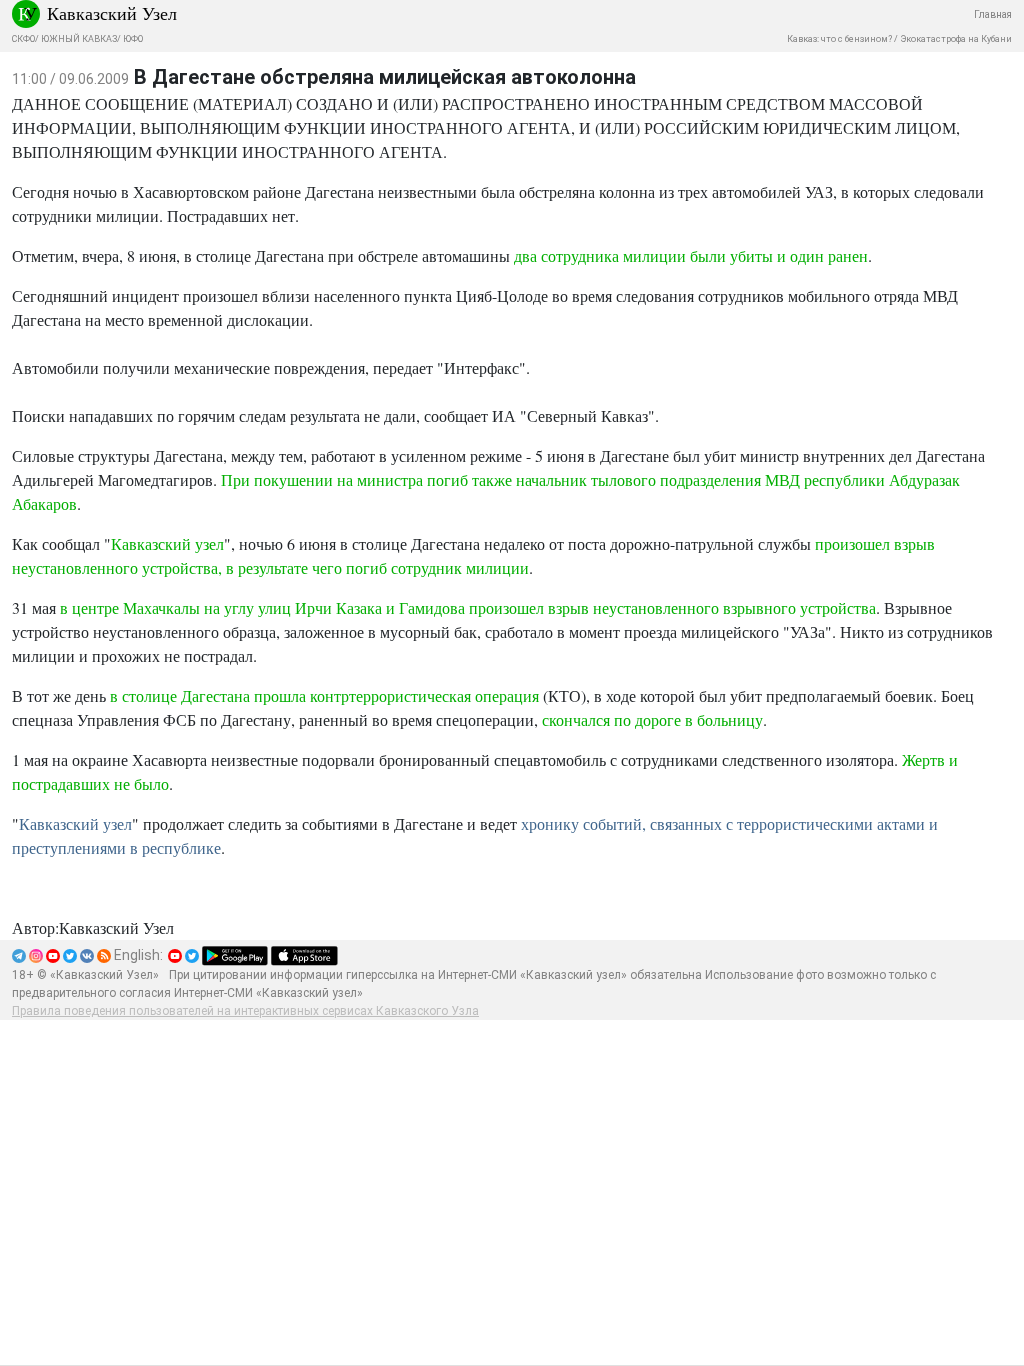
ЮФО (133, 39)
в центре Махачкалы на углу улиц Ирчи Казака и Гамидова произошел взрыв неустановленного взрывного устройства (468, 607)
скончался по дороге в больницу (652, 719)
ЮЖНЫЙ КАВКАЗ (79, 39)
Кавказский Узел (112, 13)
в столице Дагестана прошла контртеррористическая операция (324, 695)
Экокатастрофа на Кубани (956, 39)
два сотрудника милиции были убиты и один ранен (691, 255)
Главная (993, 14)
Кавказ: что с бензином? (839, 39)
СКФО (23, 39)
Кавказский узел (167, 543)
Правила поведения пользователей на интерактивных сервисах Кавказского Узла (245, 1011)
